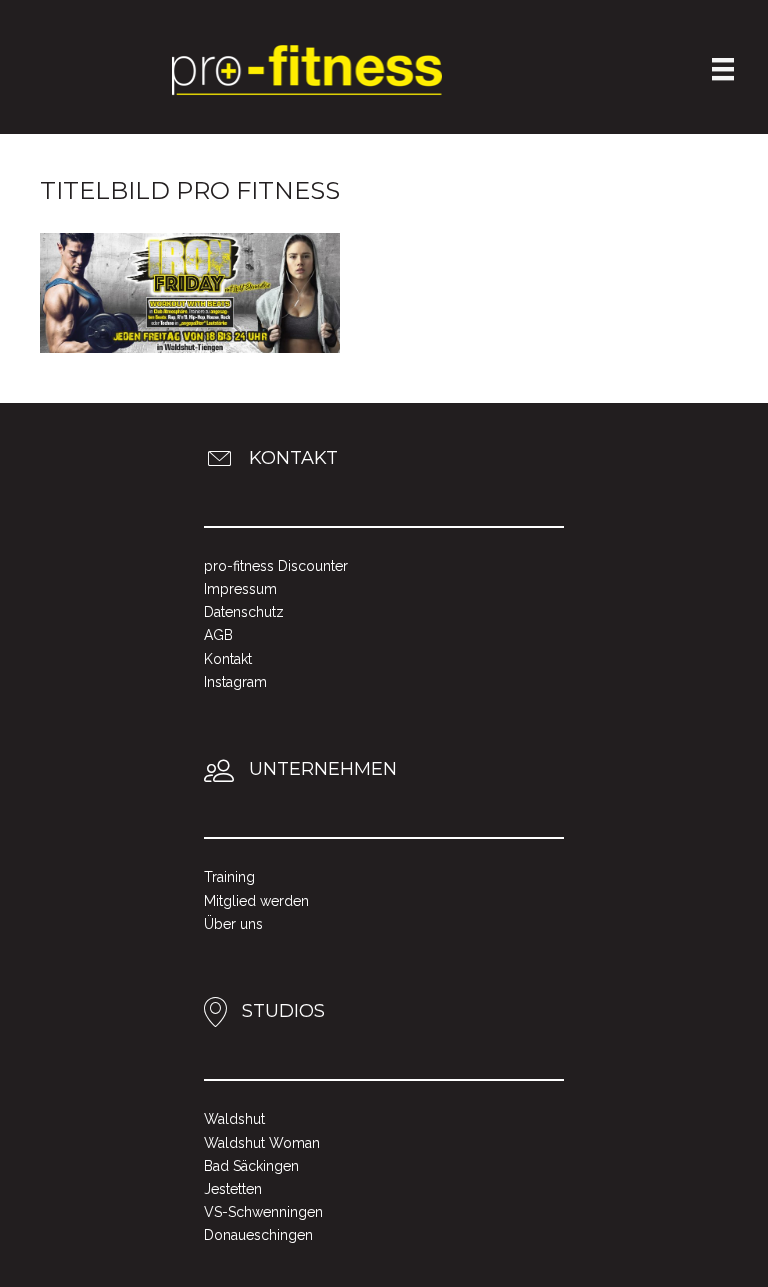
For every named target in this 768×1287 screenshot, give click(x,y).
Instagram (235, 682)
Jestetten (233, 1189)
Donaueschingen (258, 1235)
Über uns (233, 924)
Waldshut (234, 1119)
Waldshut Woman (262, 1143)
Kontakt (228, 659)
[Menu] (723, 69)
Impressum (240, 589)
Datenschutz (244, 612)
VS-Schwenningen (263, 1212)
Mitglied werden (256, 901)
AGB (218, 635)
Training (229, 877)
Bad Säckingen (251, 1166)
